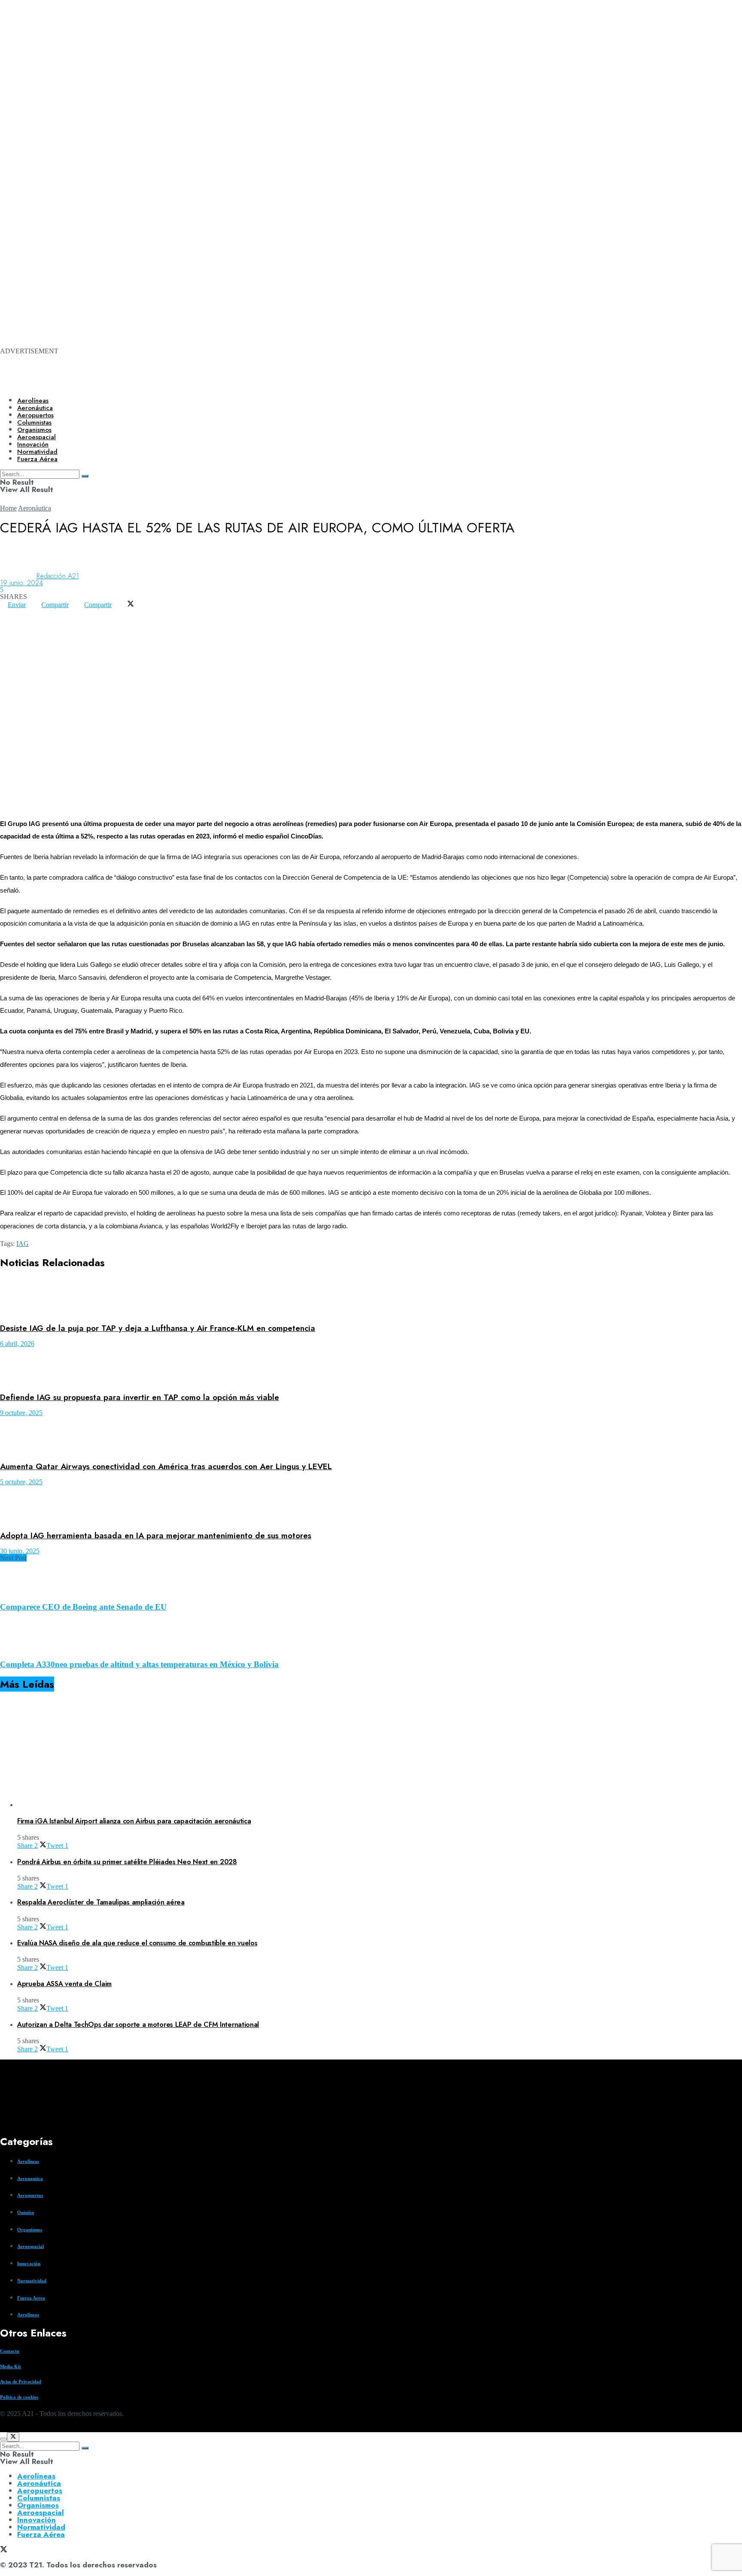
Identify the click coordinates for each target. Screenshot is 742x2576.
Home (8, 508)
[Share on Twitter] (131, 605)
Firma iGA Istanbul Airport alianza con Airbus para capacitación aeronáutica (134, 1821)
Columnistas (39, 2498)
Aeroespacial (30, 2246)
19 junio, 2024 (21, 583)
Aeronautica (30, 2178)
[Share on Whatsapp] (8, 612)
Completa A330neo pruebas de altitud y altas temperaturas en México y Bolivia (139, 1664)
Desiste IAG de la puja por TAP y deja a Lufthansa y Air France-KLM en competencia (158, 1328)
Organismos (30, 2230)
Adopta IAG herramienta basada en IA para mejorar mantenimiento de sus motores (156, 1536)
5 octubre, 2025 (21, 1482)
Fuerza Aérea (41, 2534)
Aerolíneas (33, 401)
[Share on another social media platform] (8, 618)
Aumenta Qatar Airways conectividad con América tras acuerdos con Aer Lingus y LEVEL (166, 1466)
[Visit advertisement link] (344, 112)
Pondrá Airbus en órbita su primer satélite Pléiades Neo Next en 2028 (127, 1862)
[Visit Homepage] (295, 383)
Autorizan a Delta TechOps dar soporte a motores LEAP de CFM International (138, 2025)
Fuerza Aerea (31, 2298)
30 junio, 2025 (20, 1551)
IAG (23, 1244)
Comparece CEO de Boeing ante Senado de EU (83, 1607)
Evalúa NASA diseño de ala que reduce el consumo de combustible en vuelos (137, 1943)
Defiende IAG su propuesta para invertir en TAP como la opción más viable (140, 1397)
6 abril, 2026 (17, 1344)
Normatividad (32, 2281)
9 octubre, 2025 (21, 1413)
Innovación (29, 2263)
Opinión (26, 2212)
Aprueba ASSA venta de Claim (64, 1984)
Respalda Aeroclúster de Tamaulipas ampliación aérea (101, 1902)
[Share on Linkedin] (23, 612)
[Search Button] (85, 2448)
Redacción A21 (58, 576)
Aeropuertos (35, 415)
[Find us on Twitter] (3, 2429)
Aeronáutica (35, 408)
